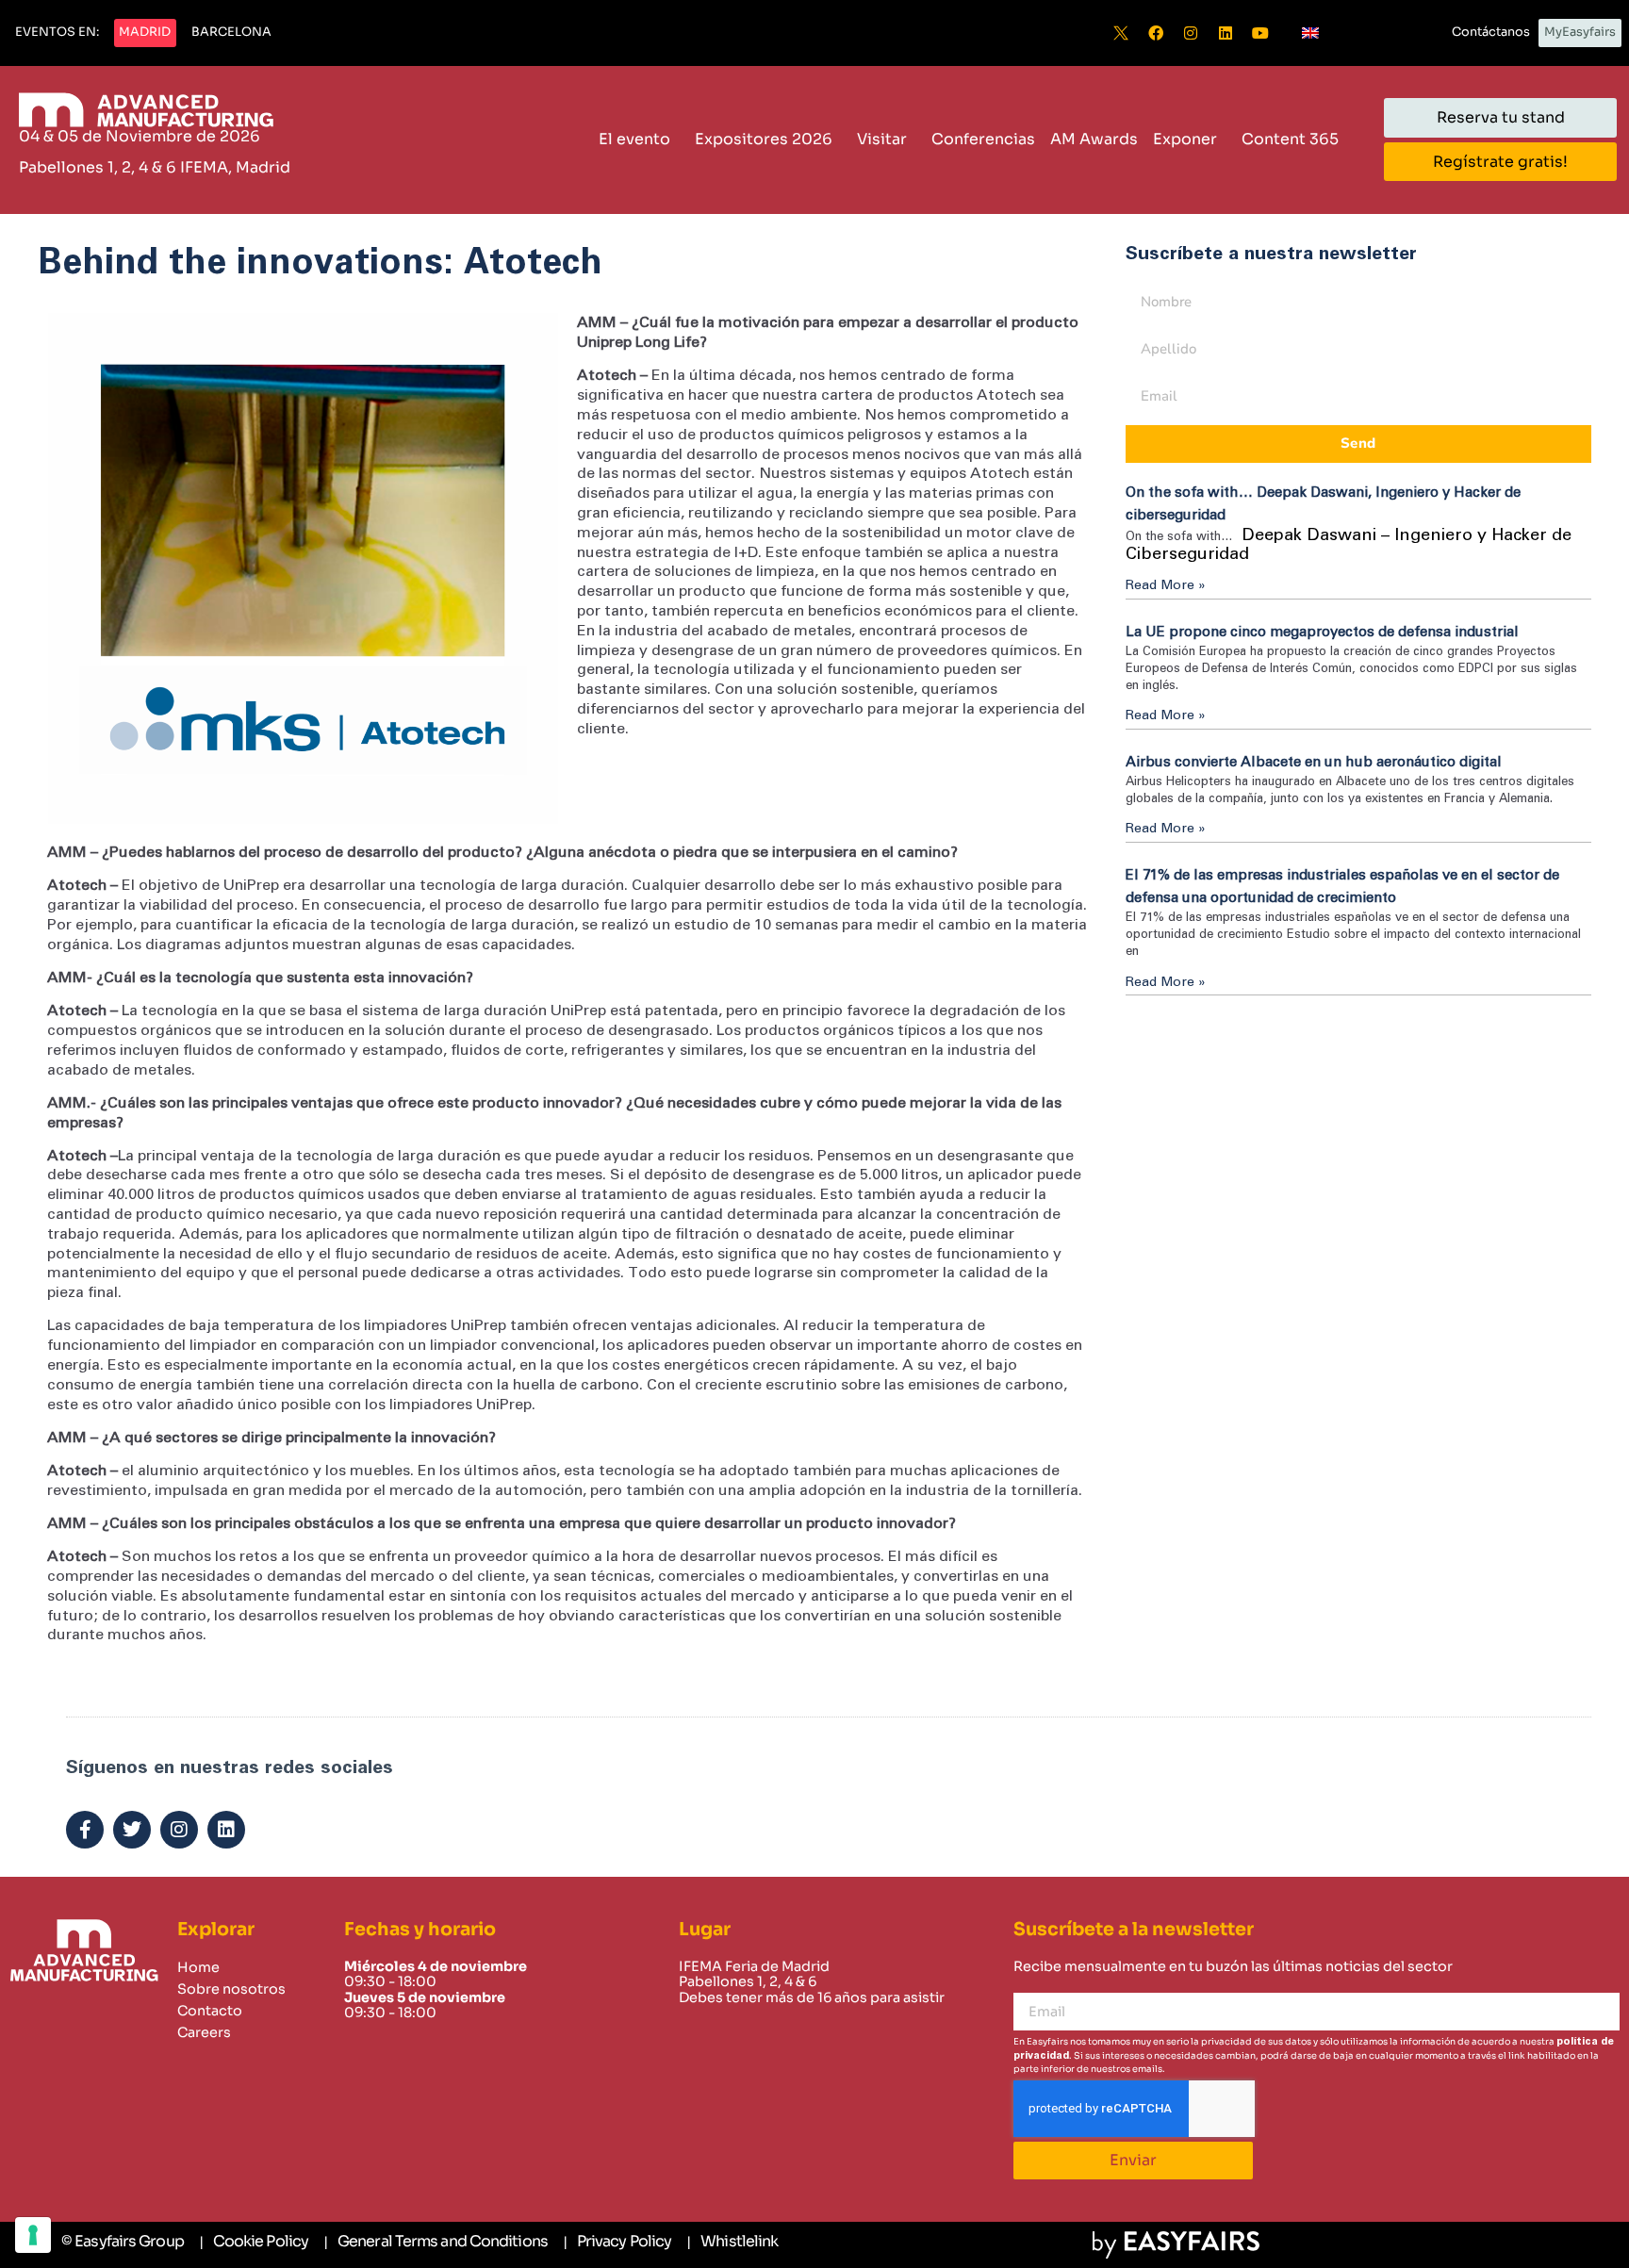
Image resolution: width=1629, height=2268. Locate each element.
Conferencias (983, 139)
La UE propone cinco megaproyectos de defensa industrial (1322, 632)
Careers (204, 2032)
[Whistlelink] (732, 2243)
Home (198, 1967)
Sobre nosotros (231, 1989)
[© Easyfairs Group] (123, 2242)
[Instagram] (1191, 33)
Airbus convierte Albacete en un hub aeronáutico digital (1314, 762)
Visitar (882, 139)
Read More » (1166, 585)
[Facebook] (1156, 33)
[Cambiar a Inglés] (1310, 33)
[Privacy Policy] (617, 2243)
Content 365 (1290, 139)
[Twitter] (132, 1830)
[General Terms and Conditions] (436, 2243)
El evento (634, 139)
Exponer (1185, 139)
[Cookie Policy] (254, 2243)
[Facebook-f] (85, 1830)
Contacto (210, 2011)
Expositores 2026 (764, 139)
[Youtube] (1260, 33)
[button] (57, 33)
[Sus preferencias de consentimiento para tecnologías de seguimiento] (33, 2235)
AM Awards (1094, 139)
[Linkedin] (1226, 33)
